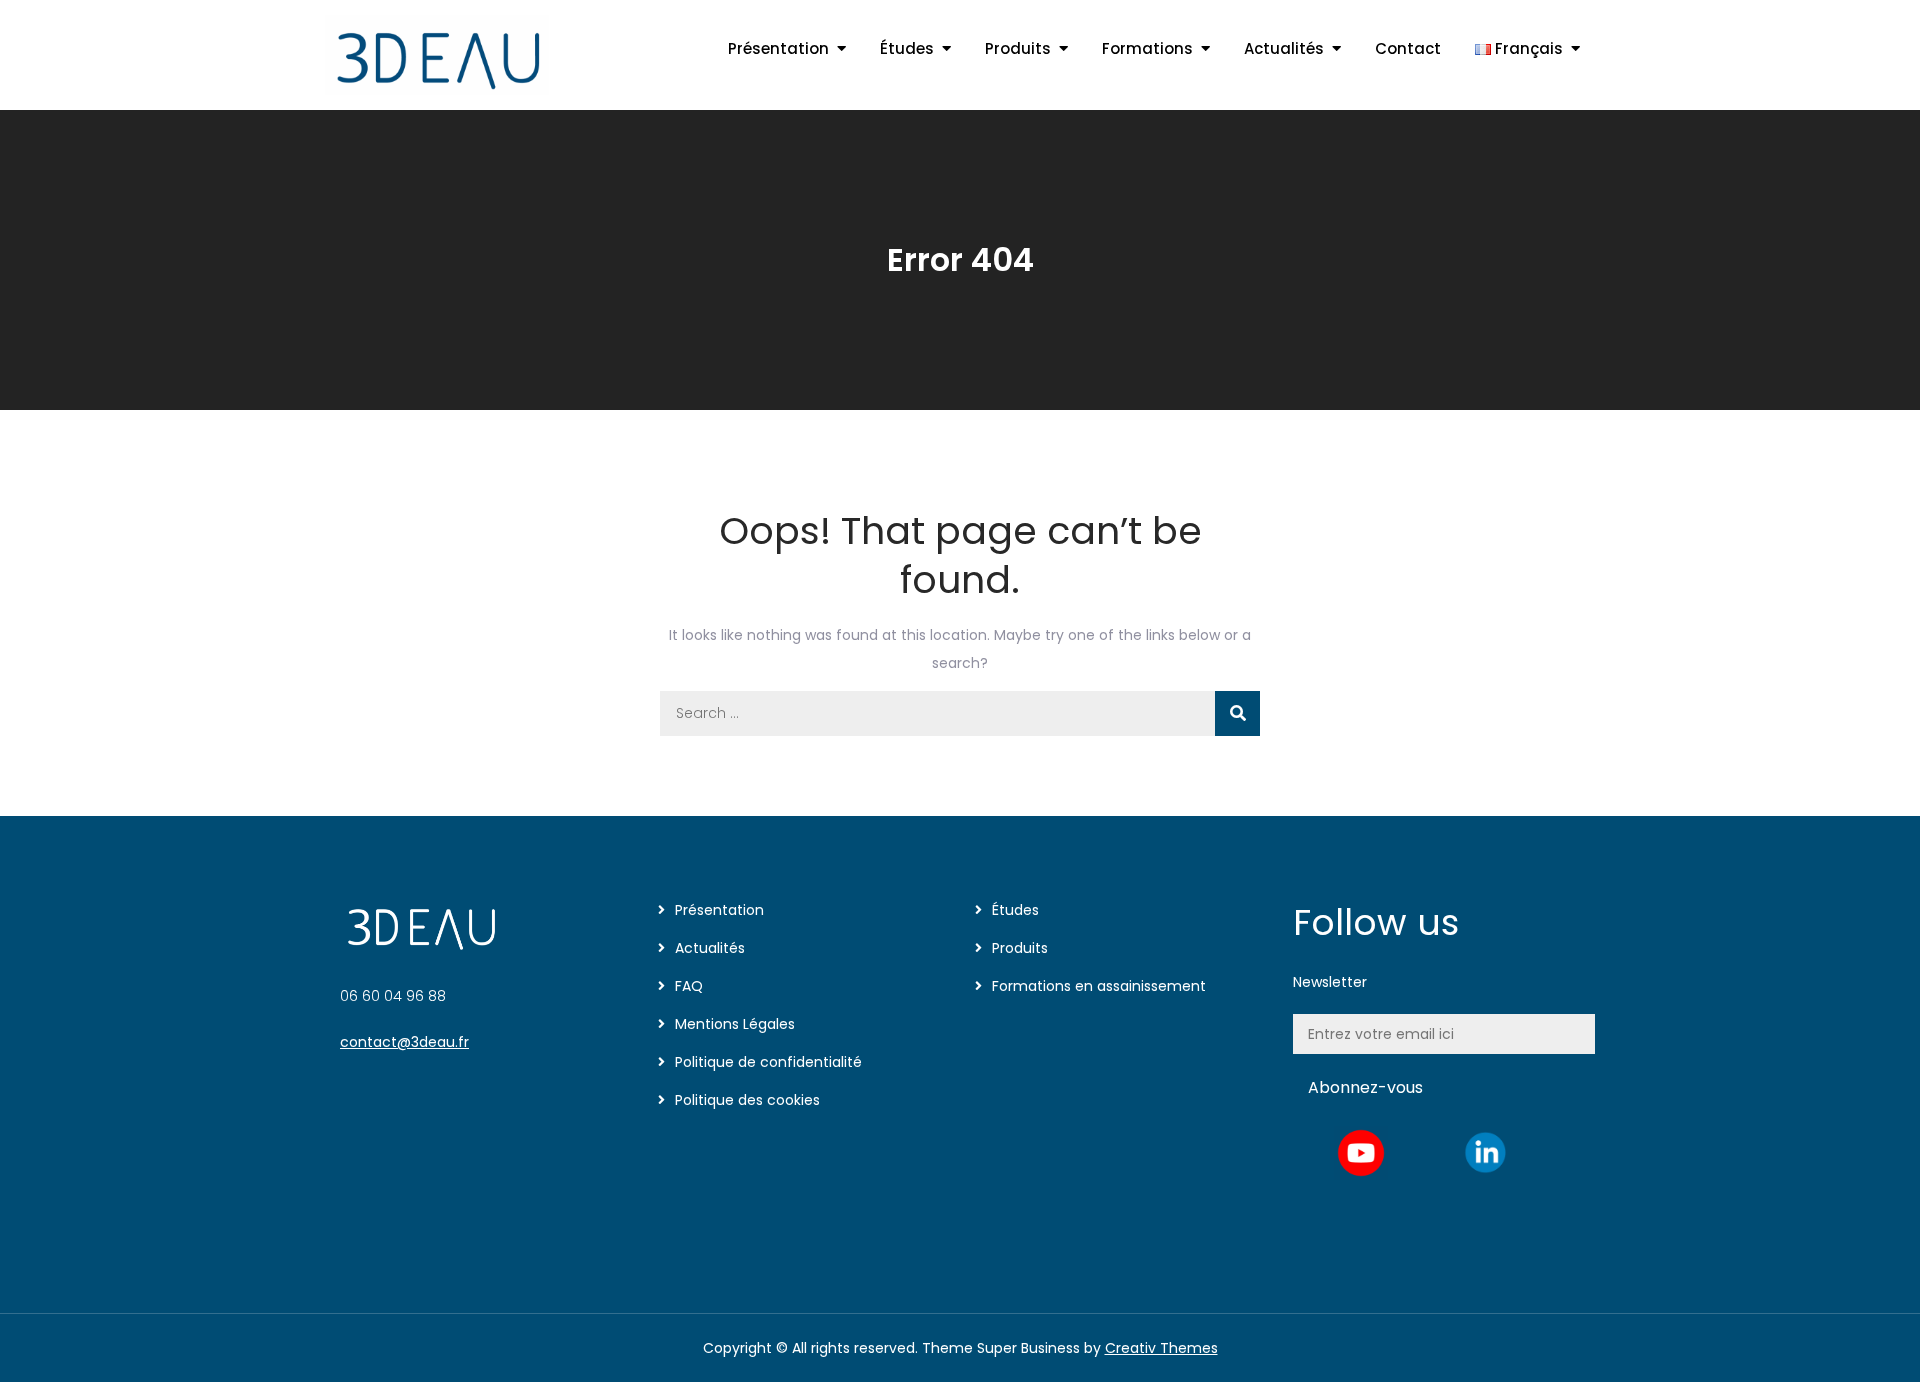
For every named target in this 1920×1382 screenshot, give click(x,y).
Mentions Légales (735, 1024)
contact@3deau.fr (404, 1042)
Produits (1018, 48)
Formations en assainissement (1099, 986)
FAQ (689, 986)
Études (907, 48)
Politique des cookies (747, 1100)
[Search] (1237, 713)
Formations (1147, 48)
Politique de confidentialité (768, 1062)
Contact (1408, 48)
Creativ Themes (1161, 1348)
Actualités (1284, 48)
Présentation (778, 48)
